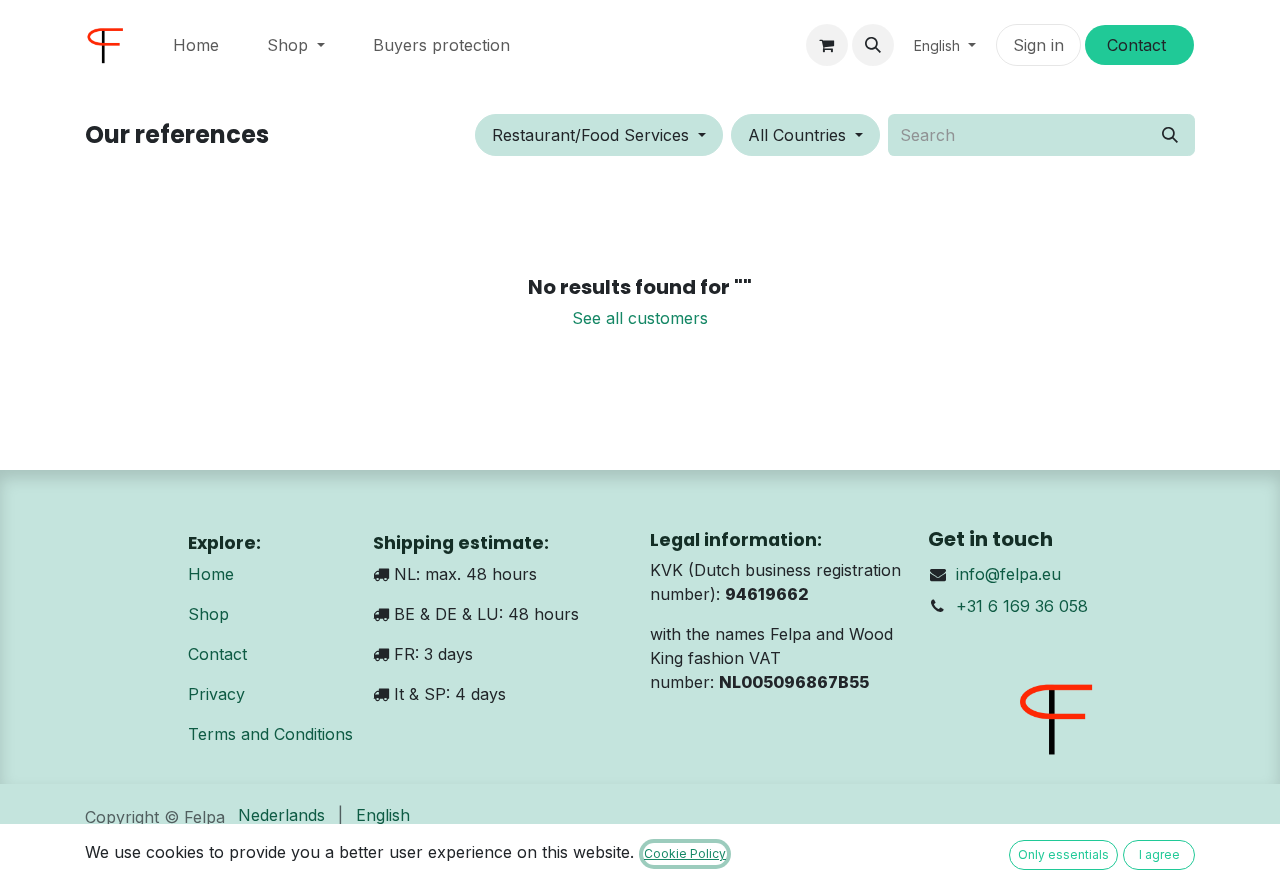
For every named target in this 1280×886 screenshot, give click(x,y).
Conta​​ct (1139, 45)
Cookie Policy (685, 853)
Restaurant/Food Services (590, 135)
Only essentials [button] (1063, 854)
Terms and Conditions (270, 734)
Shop (208, 614)
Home (211, 574)
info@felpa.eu (1008, 574)
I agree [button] (1159, 854)
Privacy (216, 694)
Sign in (1038, 45)
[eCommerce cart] (827, 45)
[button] (873, 45)
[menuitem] (196, 45)
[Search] (1170, 135)
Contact (217, 654)
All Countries (797, 135)
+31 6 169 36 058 (1022, 606)
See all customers (640, 318)
